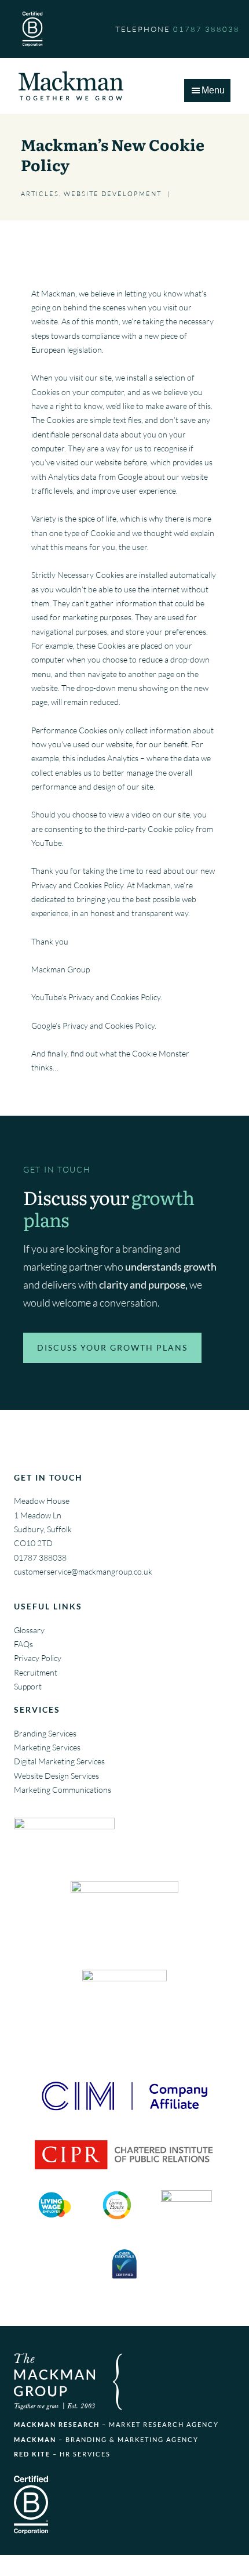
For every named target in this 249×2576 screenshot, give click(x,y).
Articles (40, 194)
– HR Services (62, 2454)
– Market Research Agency (116, 2424)
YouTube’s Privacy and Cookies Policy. (97, 997)
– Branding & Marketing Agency (106, 2439)
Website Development (113, 194)
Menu (213, 90)
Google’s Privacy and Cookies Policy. (94, 1025)
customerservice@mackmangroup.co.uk (83, 1571)
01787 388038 (40, 1557)
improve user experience (134, 491)
